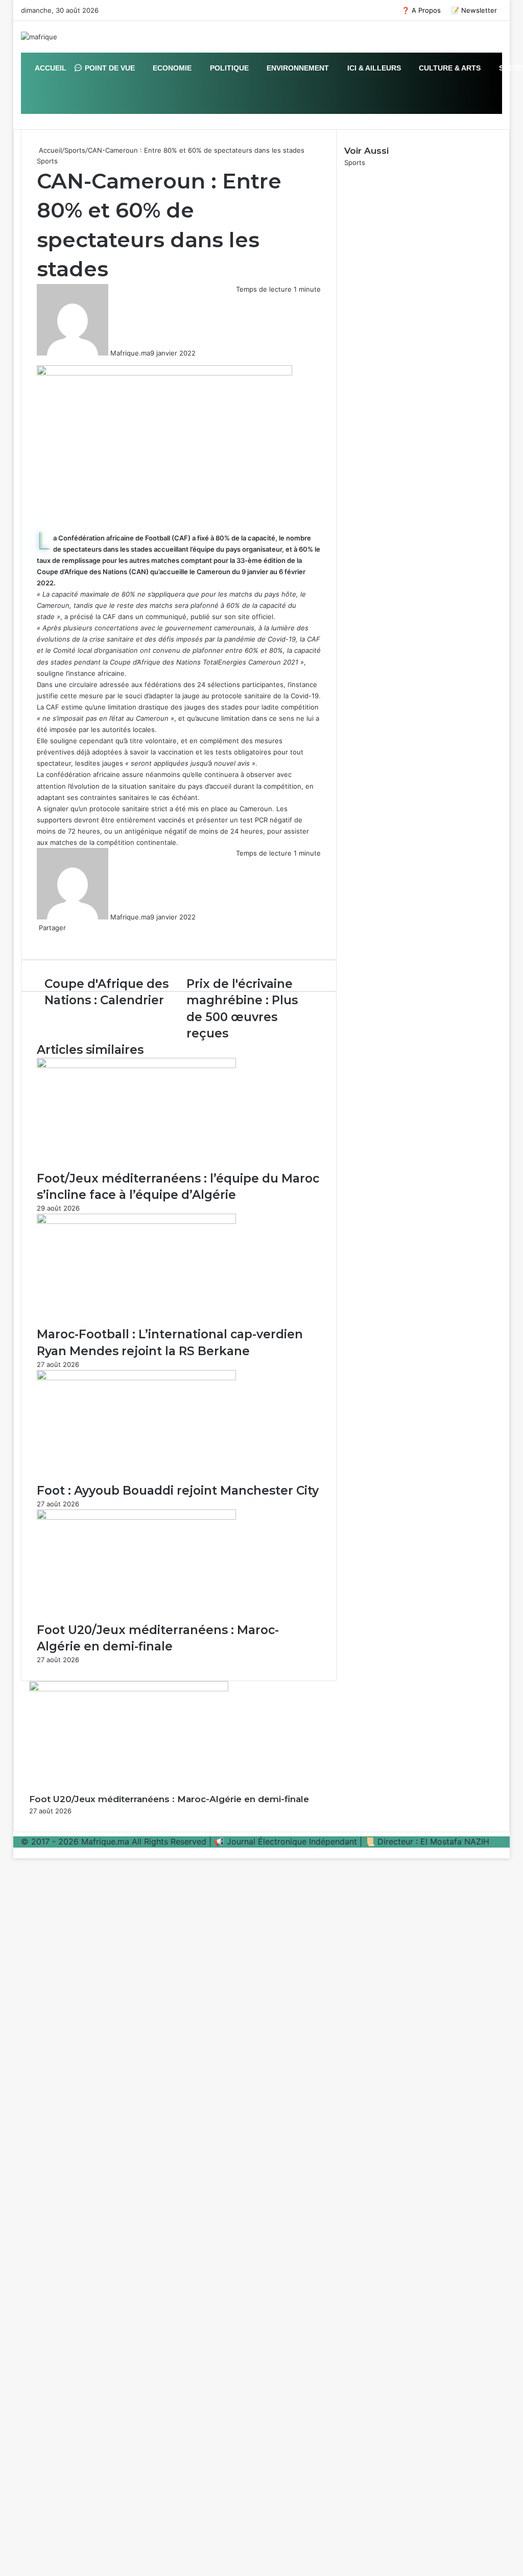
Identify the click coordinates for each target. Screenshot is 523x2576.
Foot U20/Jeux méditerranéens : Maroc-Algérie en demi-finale (169, 1799)
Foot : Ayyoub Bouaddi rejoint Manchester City (178, 1491)
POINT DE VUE (109, 68)
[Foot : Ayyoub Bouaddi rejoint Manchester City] (136, 1378)
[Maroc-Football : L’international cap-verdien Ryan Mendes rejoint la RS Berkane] (136, 1221)
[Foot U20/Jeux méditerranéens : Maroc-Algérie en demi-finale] (136, 1517)
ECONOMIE (171, 68)
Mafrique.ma (130, 353)
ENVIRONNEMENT (297, 68)
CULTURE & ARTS (449, 68)
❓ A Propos (421, 10)
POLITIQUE (228, 68)
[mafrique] (39, 37)
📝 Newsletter (474, 10)
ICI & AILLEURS (373, 68)
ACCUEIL (50, 68)
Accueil (49, 150)
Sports (75, 150)
